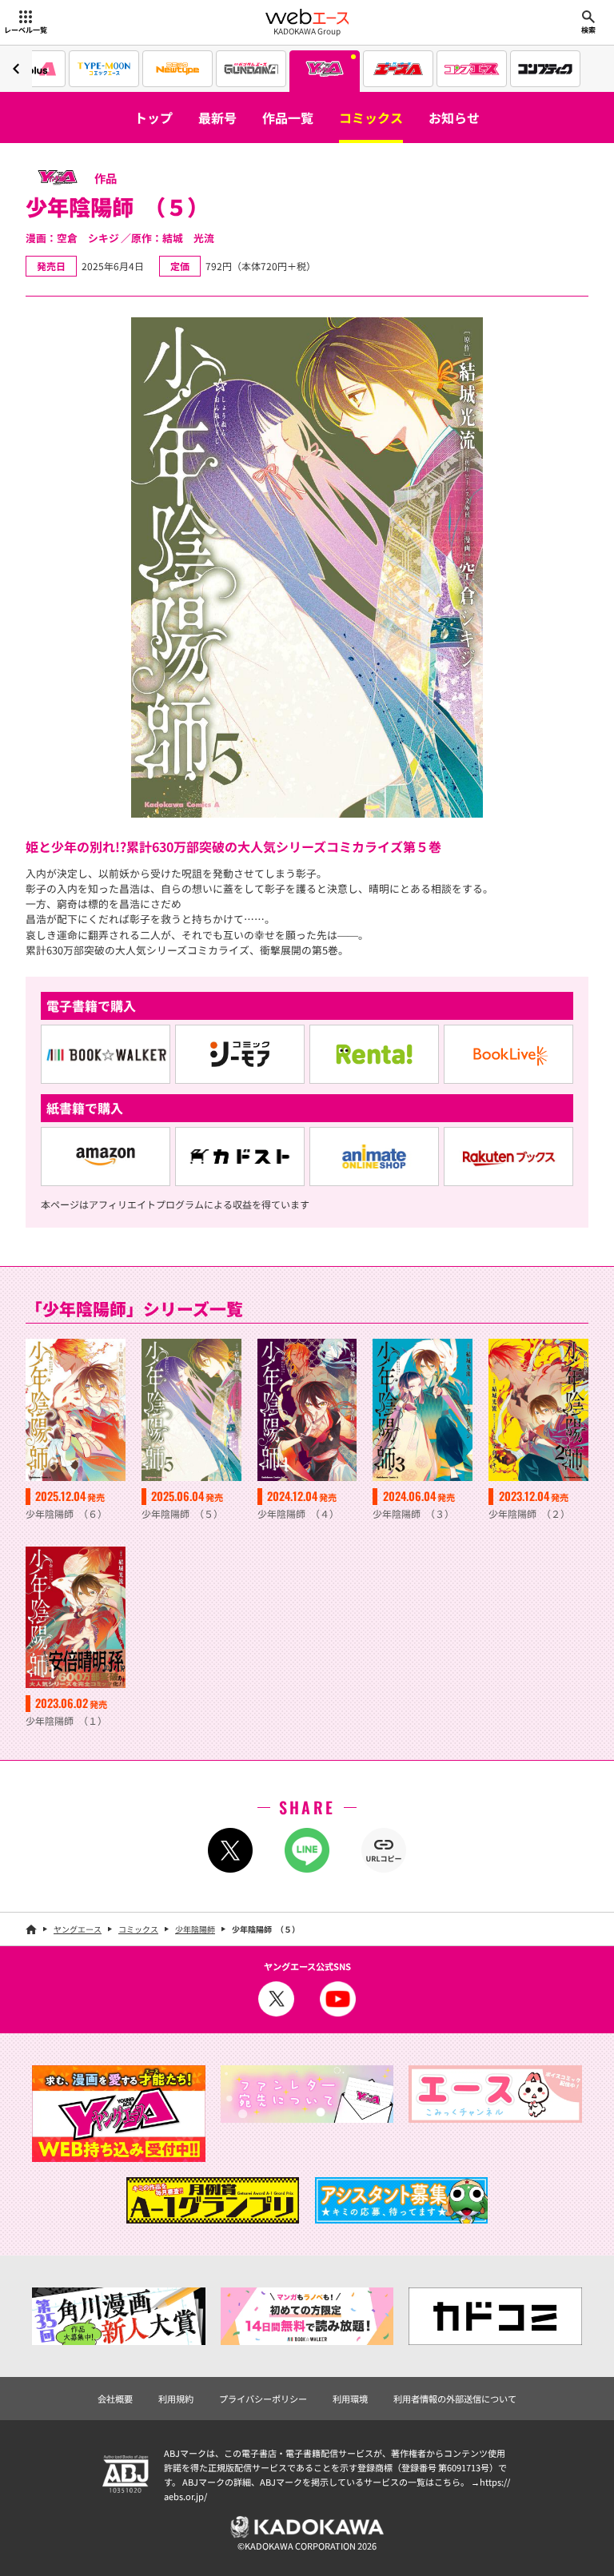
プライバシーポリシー (263, 2399)
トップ (153, 117)
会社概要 (115, 2399)
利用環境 (350, 2399)
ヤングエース (78, 1929)
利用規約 (176, 2399)
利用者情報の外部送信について (455, 2399)
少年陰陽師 (195, 1929)
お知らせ (454, 117)
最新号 (217, 117)
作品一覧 (288, 117)
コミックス (371, 117)
